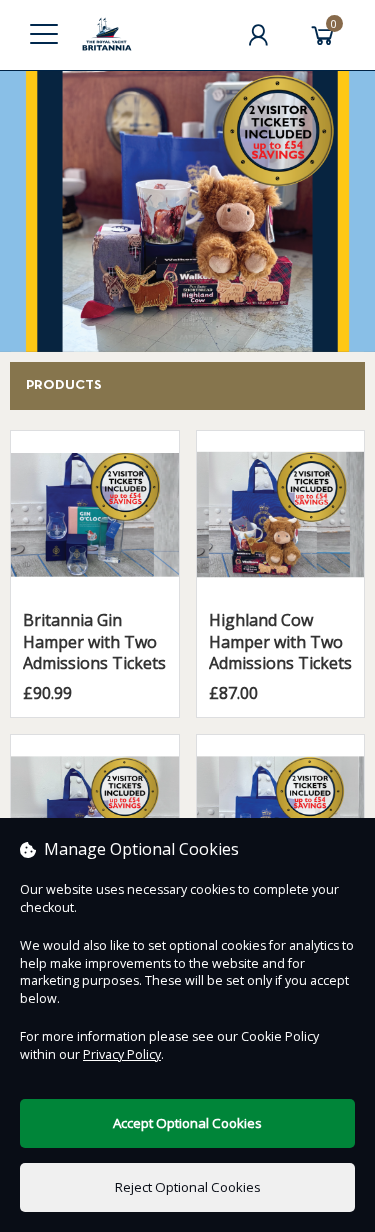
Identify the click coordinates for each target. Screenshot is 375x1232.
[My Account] (258, 35)
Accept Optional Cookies (187, 1123)
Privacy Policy (122, 1054)
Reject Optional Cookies (188, 1187)
